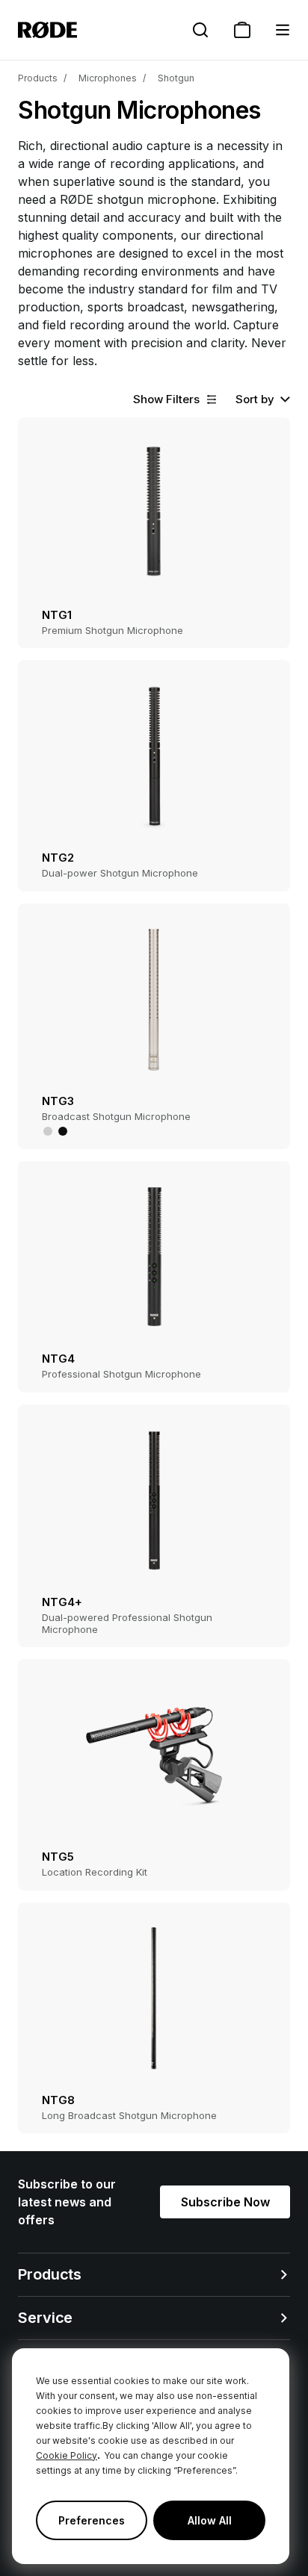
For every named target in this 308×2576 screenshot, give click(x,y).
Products (38, 78)
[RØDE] (47, 30)
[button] (283, 30)
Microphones (108, 78)
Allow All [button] (210, 2520)
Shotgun (176, 78)
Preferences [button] (92, 2520)
